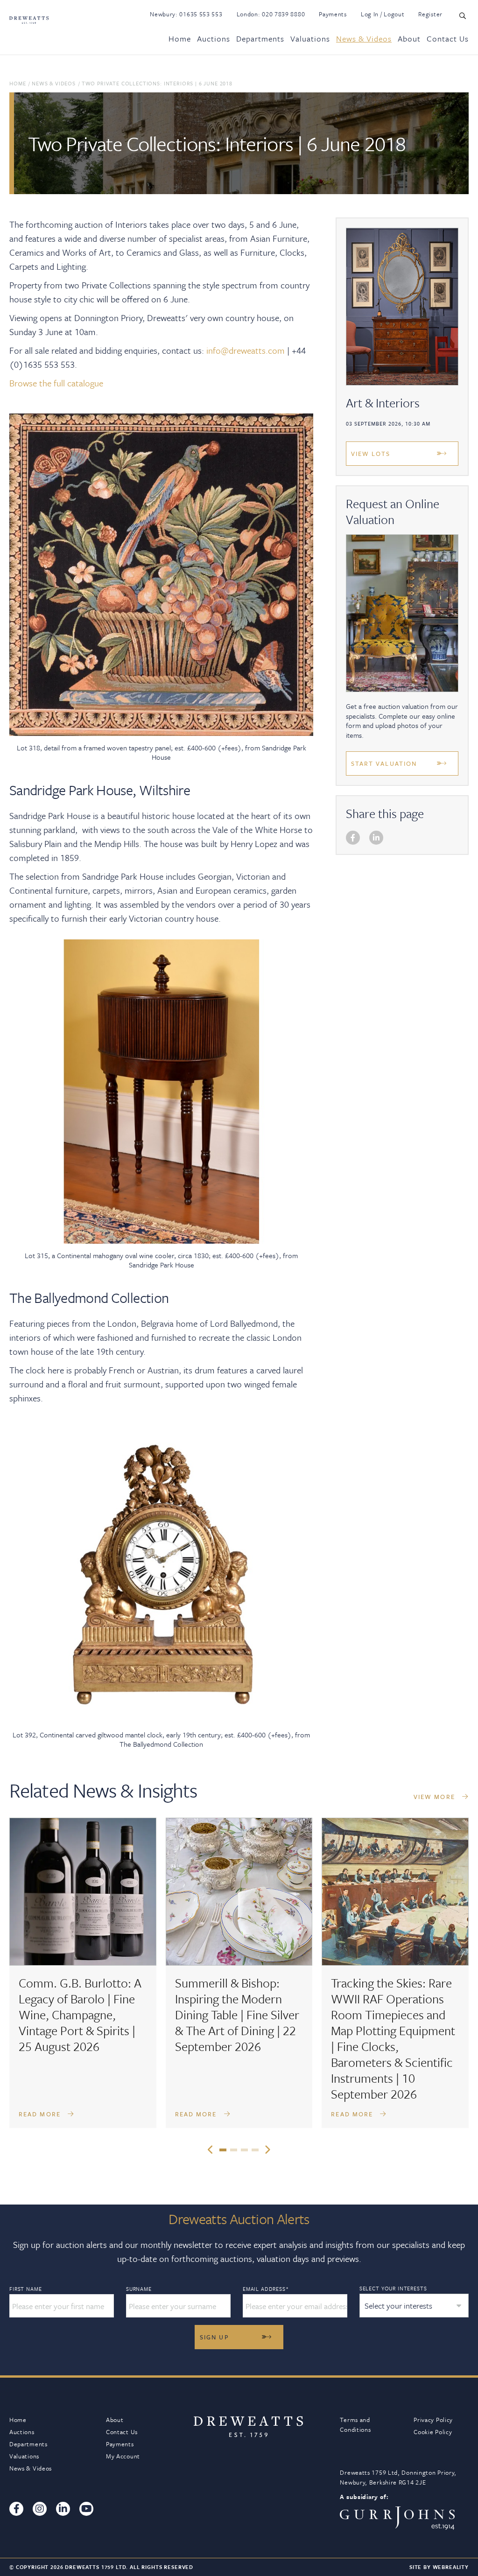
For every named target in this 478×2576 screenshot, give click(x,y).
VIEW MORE (436, 1797)
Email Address (266, 2289)
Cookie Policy (433, 2432)
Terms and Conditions (355, 2425)
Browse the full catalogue (56, 383)
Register (430, 14)
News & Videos (364, 38)
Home (180, 38)
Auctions (214, 38)
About (409, 38)
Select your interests (393, 2288)
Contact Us (448, 38)
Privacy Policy (433, 2420)
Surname (139, 2289)
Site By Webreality (439, 2567)
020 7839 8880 (283, 14)
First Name (25, 2289)
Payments (333, 14)
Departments (260, 38)
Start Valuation (384, 763)
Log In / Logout (383, 14)
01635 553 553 (201, 14)
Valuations (310, 38)
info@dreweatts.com (246, 350)
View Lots (371, 454)
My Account (123, 2456)
